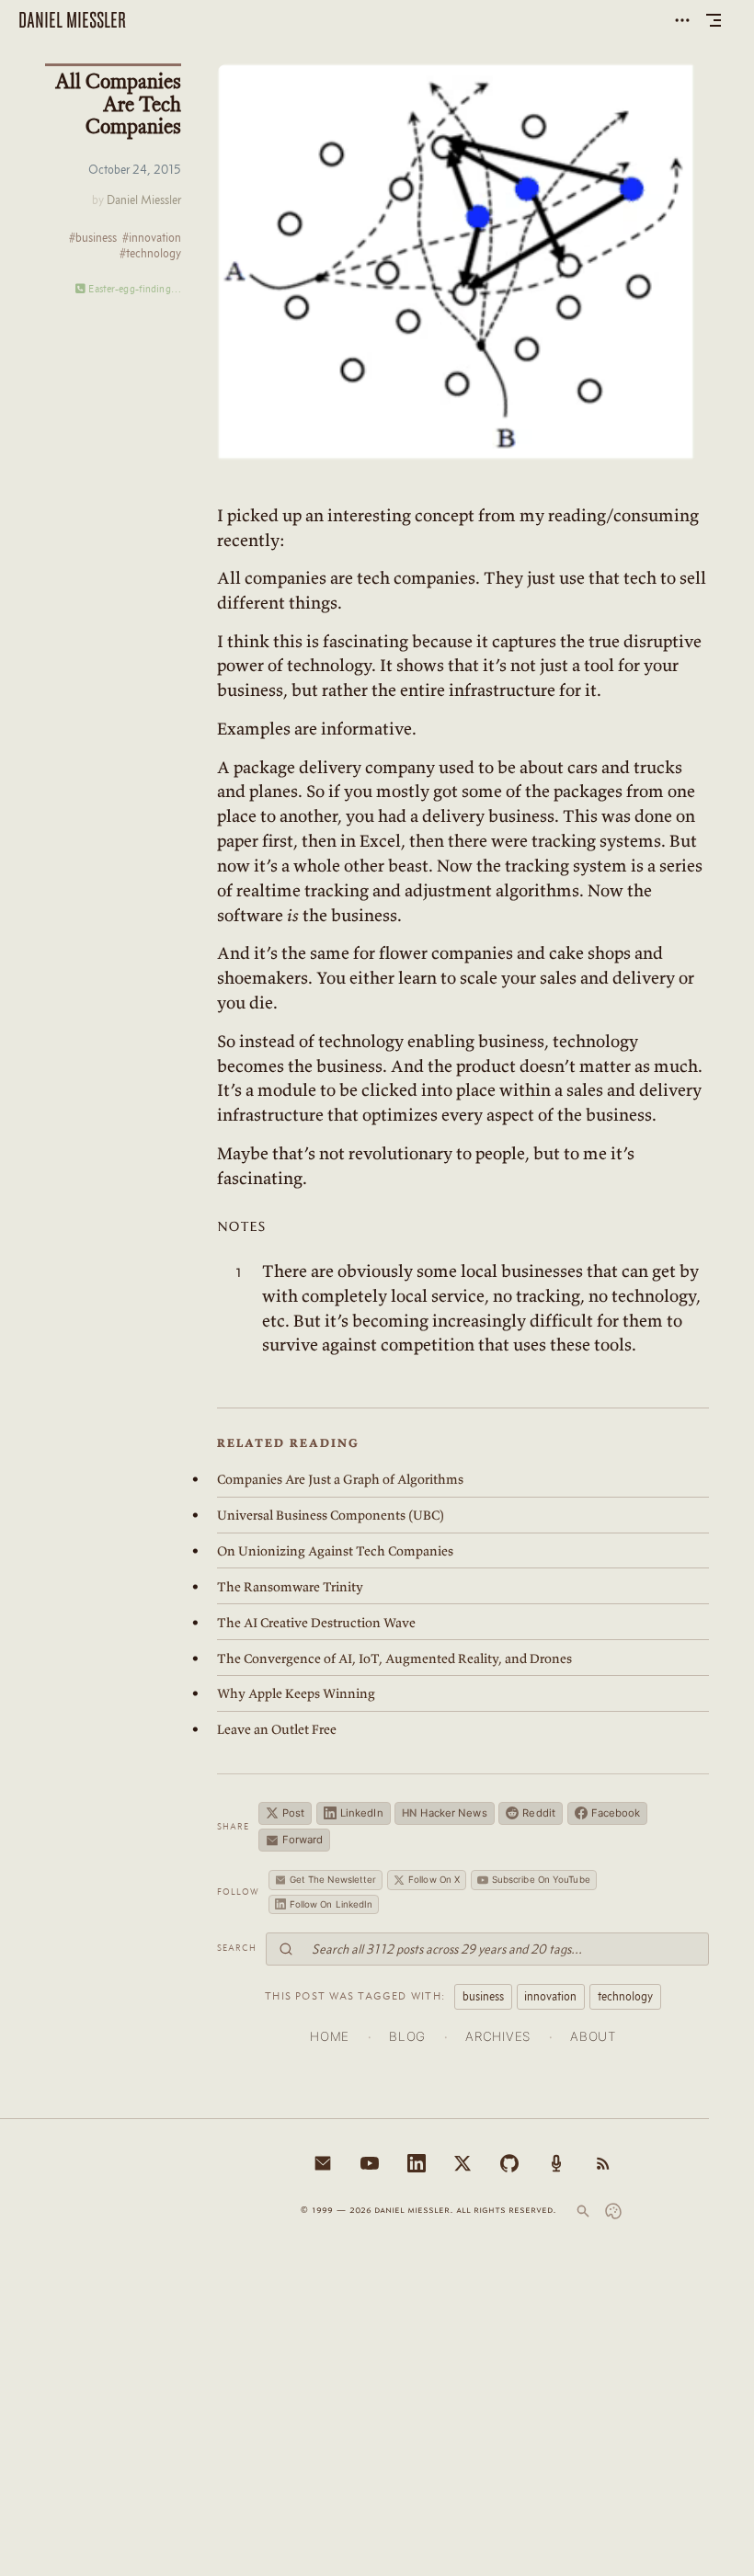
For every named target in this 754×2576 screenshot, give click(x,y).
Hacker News (444, 1813)
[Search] (583, 2211)
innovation (550, 1996)
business (483, 1996)
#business (93, 238)
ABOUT (593, 2036)
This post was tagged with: (355, 1995)
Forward (303, 1840)
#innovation (152, 238)
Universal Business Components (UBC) (331, 1515)
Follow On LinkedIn (331, 1904)
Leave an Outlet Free (277, 1729)
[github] (509, 2163)
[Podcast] (556, 2163)
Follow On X (434, 1879)
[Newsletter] (323, 2163)
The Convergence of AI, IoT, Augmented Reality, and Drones (394, 1658)
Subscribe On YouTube (541, 1879)
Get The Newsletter (333, 1879)
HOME (330, 2036)
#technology (150, 254)
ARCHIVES (497, 2036)
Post (293, 1813)
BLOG (407, 2036)
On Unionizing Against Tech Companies (335, 1551)
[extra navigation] (682, 20)
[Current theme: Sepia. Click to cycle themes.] (613, 2211)
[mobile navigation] (714, 20)
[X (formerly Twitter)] (463, 2163)
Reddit (539, 1813)
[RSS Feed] (603, 2163)
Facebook (616, 1813)
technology (625, 1996)
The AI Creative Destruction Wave (316, 1623)
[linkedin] (417, 2163)
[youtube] (370, 2163)
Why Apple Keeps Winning (296, 1693)
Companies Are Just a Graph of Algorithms (340, 1479)
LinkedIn (362, 1813)
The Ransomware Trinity (290, 1587)
